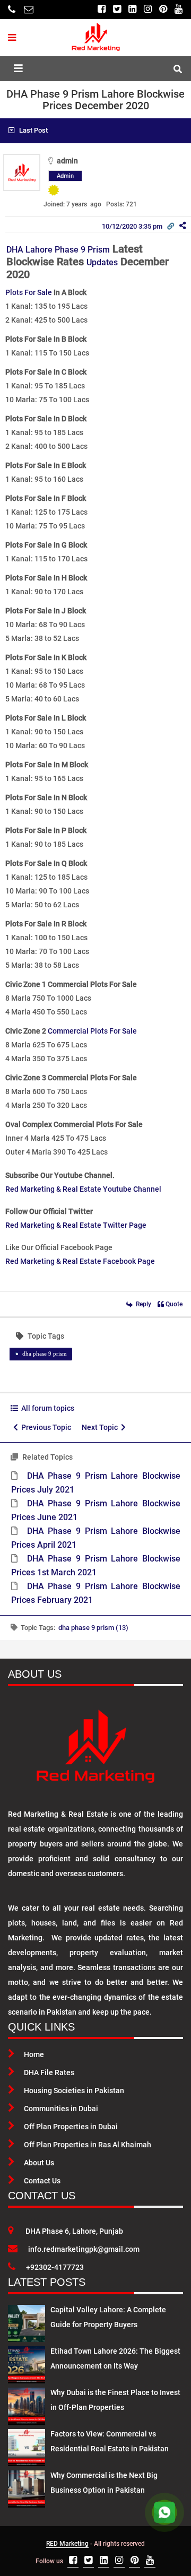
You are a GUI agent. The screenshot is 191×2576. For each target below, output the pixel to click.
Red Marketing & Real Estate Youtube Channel (83, 1189)
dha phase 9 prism (45, 1354)
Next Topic (101, 1427)
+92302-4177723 (55, 2267)
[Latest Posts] (27, 2321)
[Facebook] (102, 9)
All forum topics (46, 1408)
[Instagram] (148, 9)
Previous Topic (45, 1427)
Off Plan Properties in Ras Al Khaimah (88, 2145)
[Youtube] (179, 9)
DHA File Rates (49, 2072)
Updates (102, 262)
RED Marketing (67, 2544)
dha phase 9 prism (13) (93, 1628)
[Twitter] (117, 9)
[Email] (29, 9)
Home (34, 2054)
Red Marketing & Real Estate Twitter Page (76, 1225)
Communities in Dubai (61, 2109)
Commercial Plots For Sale (92, 1031)
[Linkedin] (132, 9)
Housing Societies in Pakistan (74, 2091)
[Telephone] (12, 9)
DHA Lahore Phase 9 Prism (58, 250)
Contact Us (42, 2181)
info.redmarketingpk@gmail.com (84, 2249)
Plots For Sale (29, 292)
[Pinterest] (163, 9)
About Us (39, 2163)
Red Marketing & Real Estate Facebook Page (80, 1261)
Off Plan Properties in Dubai (71, 2127)
